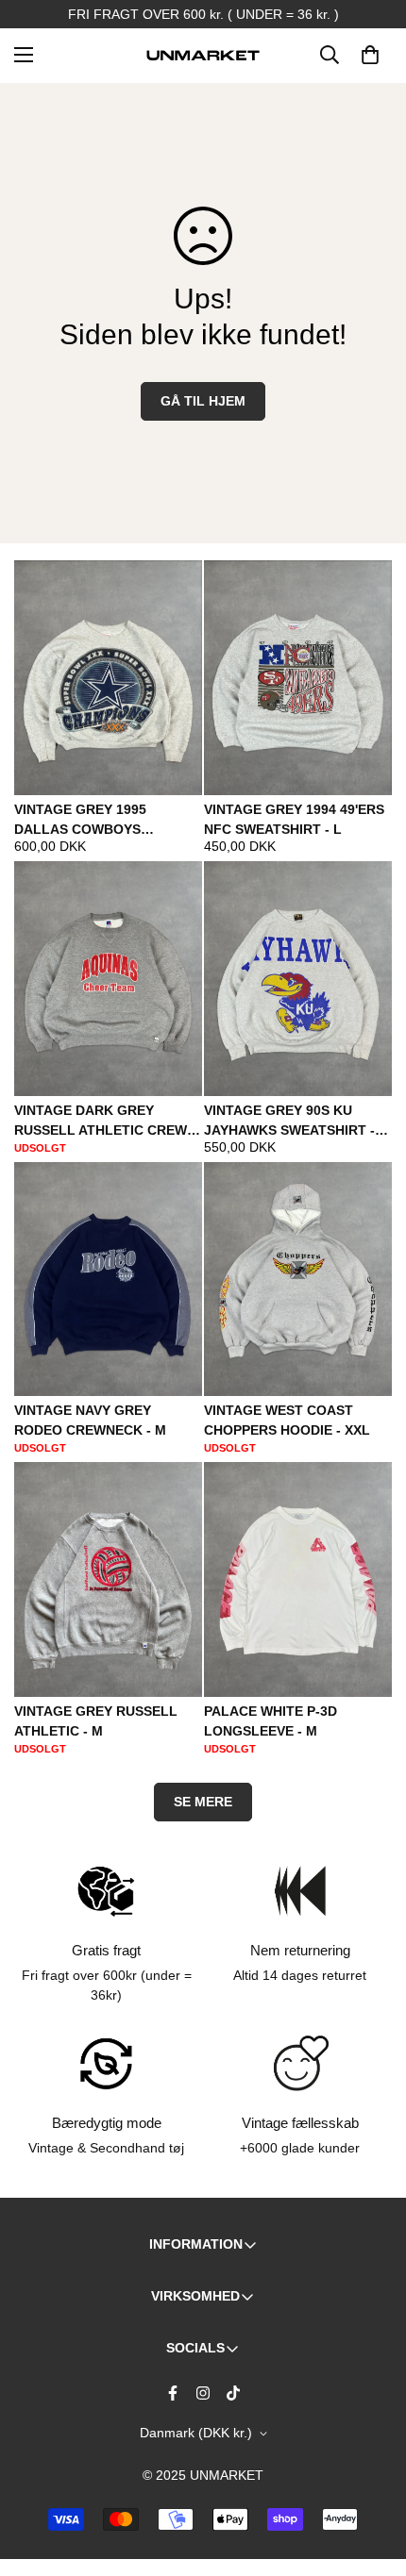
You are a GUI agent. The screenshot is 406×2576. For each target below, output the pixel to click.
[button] (370, 55)
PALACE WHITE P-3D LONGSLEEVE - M (271, 1721)
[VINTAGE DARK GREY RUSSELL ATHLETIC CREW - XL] (108, 979)
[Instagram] (203, 2393)
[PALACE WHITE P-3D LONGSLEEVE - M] (298, 1579)
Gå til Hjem (203, 401)
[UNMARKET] (203, 55)
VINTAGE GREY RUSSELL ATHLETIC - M (96, 1721)
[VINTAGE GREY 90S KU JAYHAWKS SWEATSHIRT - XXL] (298, 979)
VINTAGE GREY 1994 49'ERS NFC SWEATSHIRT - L (294, 819)
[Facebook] (173, 2393)
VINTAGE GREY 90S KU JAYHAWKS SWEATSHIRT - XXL (289, 1122)
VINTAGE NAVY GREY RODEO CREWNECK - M (90, 1420)
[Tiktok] (233, 2393)
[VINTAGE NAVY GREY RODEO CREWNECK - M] (108, 1280)
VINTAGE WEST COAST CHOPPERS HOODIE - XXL (287, 1420)
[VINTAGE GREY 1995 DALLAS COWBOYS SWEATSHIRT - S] (108, 678)
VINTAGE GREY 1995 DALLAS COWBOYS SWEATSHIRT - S (80, 821)
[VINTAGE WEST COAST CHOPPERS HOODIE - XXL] (298, 1280)
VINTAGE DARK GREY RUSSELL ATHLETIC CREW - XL (105, 1122)
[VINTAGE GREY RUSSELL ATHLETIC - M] (108, 1579)
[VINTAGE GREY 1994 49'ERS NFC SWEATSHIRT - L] (298, 678)
